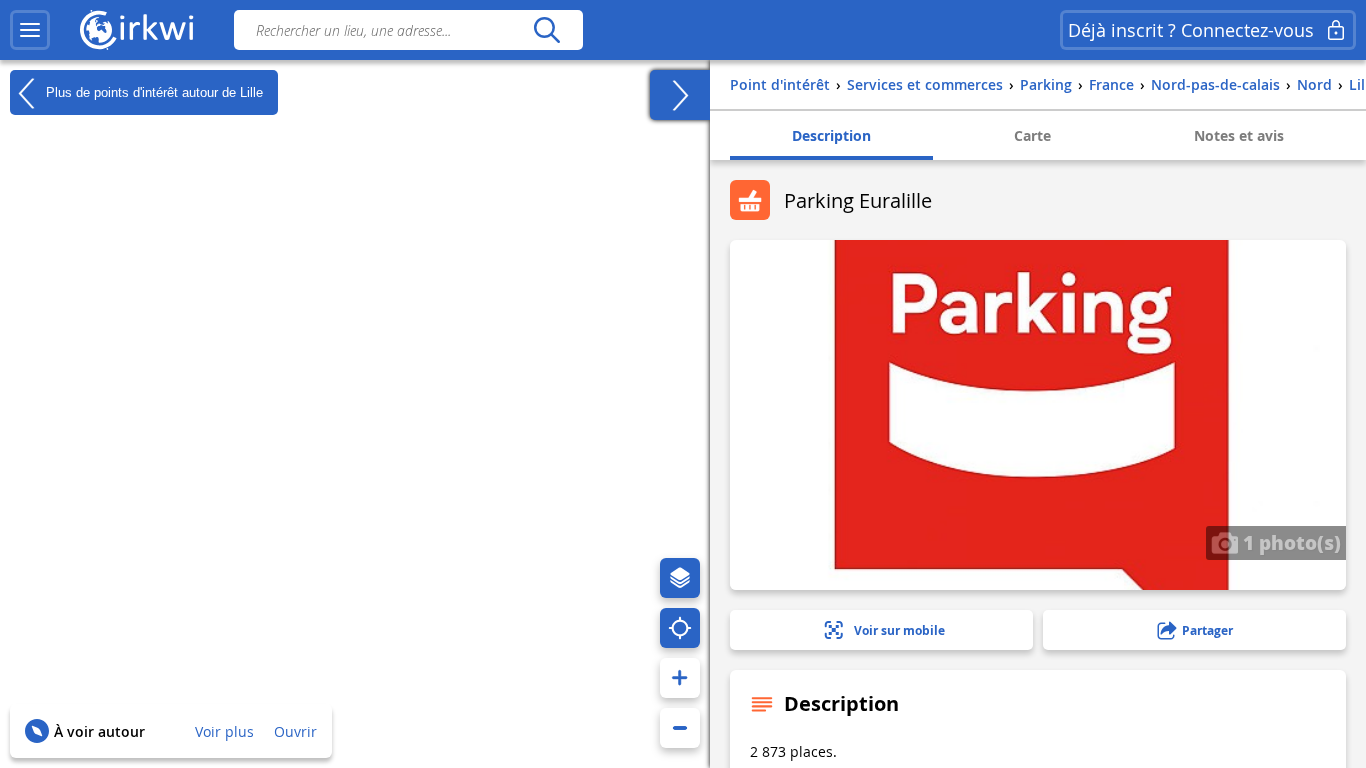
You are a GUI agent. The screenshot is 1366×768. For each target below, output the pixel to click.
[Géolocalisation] (680, 628)
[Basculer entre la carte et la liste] (680, 95)
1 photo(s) (1289, 542)
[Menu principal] (30, 30)
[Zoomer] (680, 678)
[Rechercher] (546, 30)
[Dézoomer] (680, 728)
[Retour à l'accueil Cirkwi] (137, 30)
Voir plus (224, 731)
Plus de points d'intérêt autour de (152, 91)
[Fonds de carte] (680, 578)
